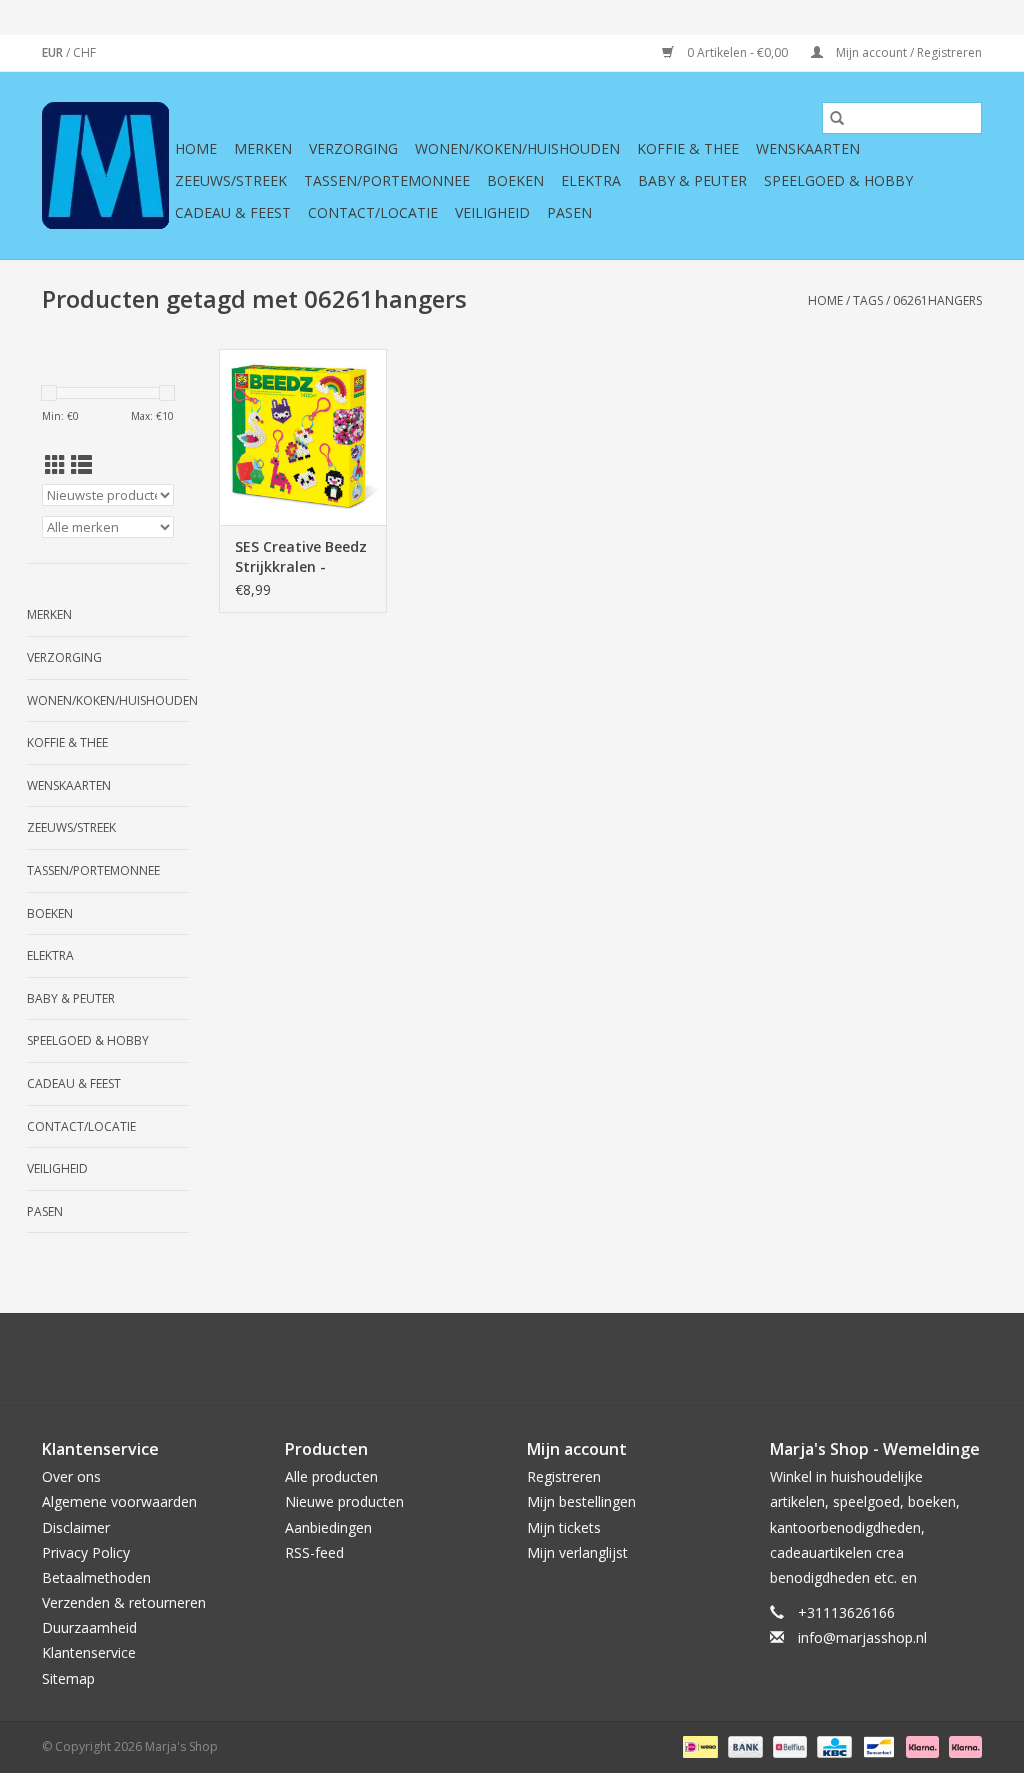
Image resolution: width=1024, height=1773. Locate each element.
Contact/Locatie (373, 212)
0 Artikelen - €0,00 (737, 52)
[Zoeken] (837, 118)
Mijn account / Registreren (907, 52)
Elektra (591, 180)
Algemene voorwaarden (119, 1501)
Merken (263, 148)
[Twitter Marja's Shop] (440, 1359)
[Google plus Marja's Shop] (476, 1359)
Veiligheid (492, 212)
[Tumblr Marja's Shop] (584, 1359)
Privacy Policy (86, 1552)
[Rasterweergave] (55, 465)
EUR (54, 52)
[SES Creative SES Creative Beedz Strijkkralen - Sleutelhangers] (303, 437)
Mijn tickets (564, 1527)
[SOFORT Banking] (920, 1745)
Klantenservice (89, 1652)
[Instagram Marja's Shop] (620, 1359)
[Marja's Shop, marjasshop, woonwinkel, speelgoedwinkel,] (105, 165)
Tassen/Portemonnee (387, 180)
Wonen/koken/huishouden (517, 148)
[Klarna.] (962, 1745)
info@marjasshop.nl (862, 1637)
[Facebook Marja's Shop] (404, 1359)
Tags (868, 300)
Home (196, 148)
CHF (84, 52)
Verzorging (353, 148)
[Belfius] (788, 1745)
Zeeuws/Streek (231, 180)
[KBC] (832, 1745)
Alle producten (331, 1476)
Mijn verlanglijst (577, 1552)
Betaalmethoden (96, 1577)
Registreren (564, 1476)
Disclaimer (76, 1527)
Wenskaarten (808, 148)
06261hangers (937, 300)
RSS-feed (314, 1552)
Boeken (515, 180)
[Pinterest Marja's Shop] (512, 1359)
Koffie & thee (688, 148)
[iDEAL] (698, 1745)
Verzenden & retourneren (124, 1602)
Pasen (569, 212)
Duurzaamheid (89, 1627)
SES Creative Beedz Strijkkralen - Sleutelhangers (301, 557)
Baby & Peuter (692, 180)
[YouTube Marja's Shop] (548, 1359)
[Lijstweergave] (81, 465)
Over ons (71, 1476)
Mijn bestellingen (581, 1501)
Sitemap (68, 1678)
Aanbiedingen (328, 1527)
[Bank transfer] (743, 1745)
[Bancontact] (877, 1745)
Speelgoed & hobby (838, 180)
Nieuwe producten (344, 1501)
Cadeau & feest (233, 212)
